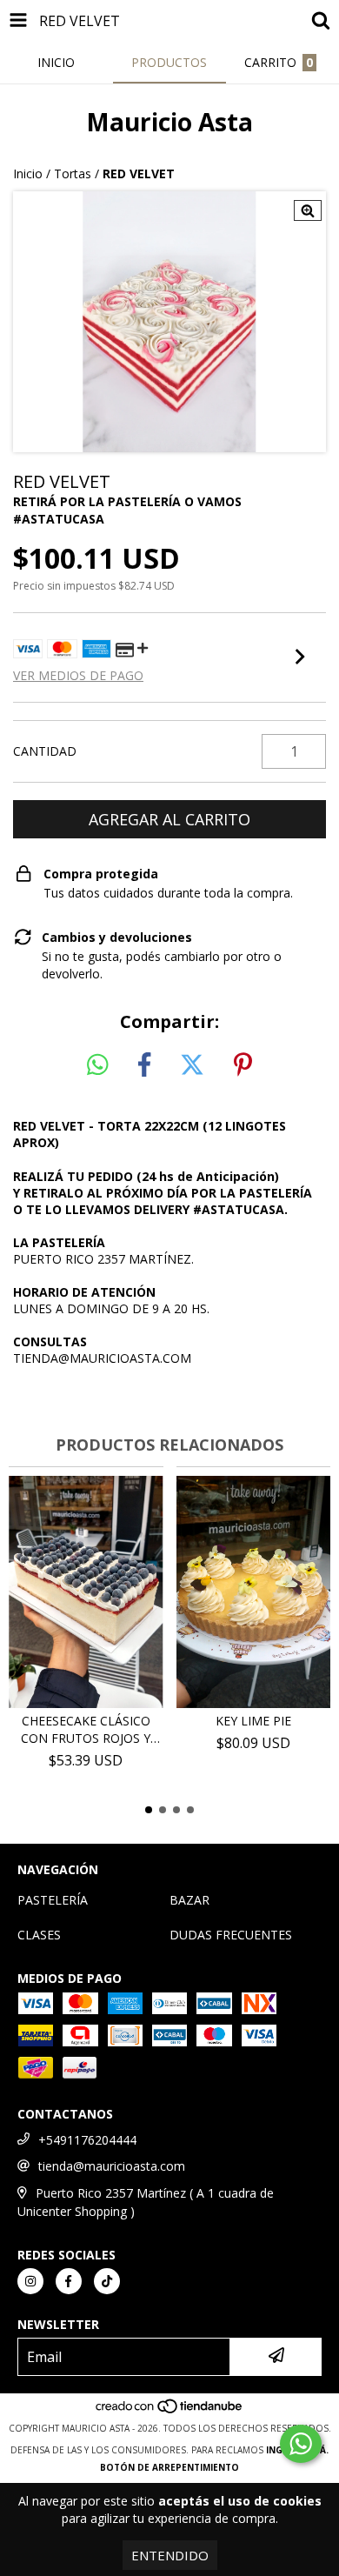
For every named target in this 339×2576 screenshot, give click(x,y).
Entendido (170, 2555)
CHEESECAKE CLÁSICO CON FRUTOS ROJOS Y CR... (86, 1730)
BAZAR (189, 1900)
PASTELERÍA (53, 1900)
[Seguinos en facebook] (69, 2281)
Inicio (28, 174)
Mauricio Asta (169, 122)
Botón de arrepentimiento (169, 2467)
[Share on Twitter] (192, 1065)
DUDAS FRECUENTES (231, 1935)
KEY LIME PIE (253, 1721)
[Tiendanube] (170, 2411)
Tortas (73, 174)
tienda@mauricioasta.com (112, 2166)
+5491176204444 (87, 2140)
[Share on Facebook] (144, 1065)
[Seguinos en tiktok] (107, 2281)
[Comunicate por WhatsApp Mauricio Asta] (301, 2444)
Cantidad (45, 751)
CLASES (39, 1935)
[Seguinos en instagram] (30, 2281)
